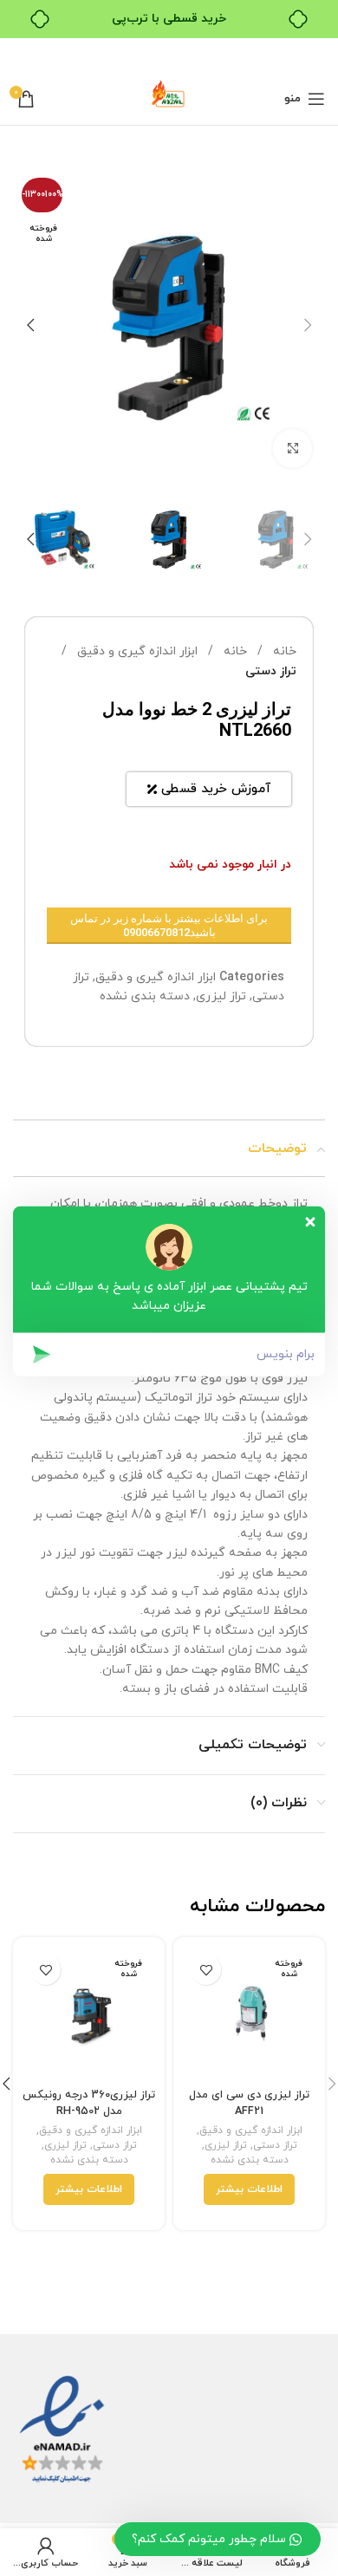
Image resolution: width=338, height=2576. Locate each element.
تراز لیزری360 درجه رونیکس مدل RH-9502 (89, 2103)
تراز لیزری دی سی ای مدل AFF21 (249, 2103)
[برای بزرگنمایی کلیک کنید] (292, 449)
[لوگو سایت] (169, 98)
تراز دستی (271, 671)
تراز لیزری (221, 996)
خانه (283, 651)
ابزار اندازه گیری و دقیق (136, 651)
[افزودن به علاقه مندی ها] (206, 1970)
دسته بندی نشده (145, 996)
